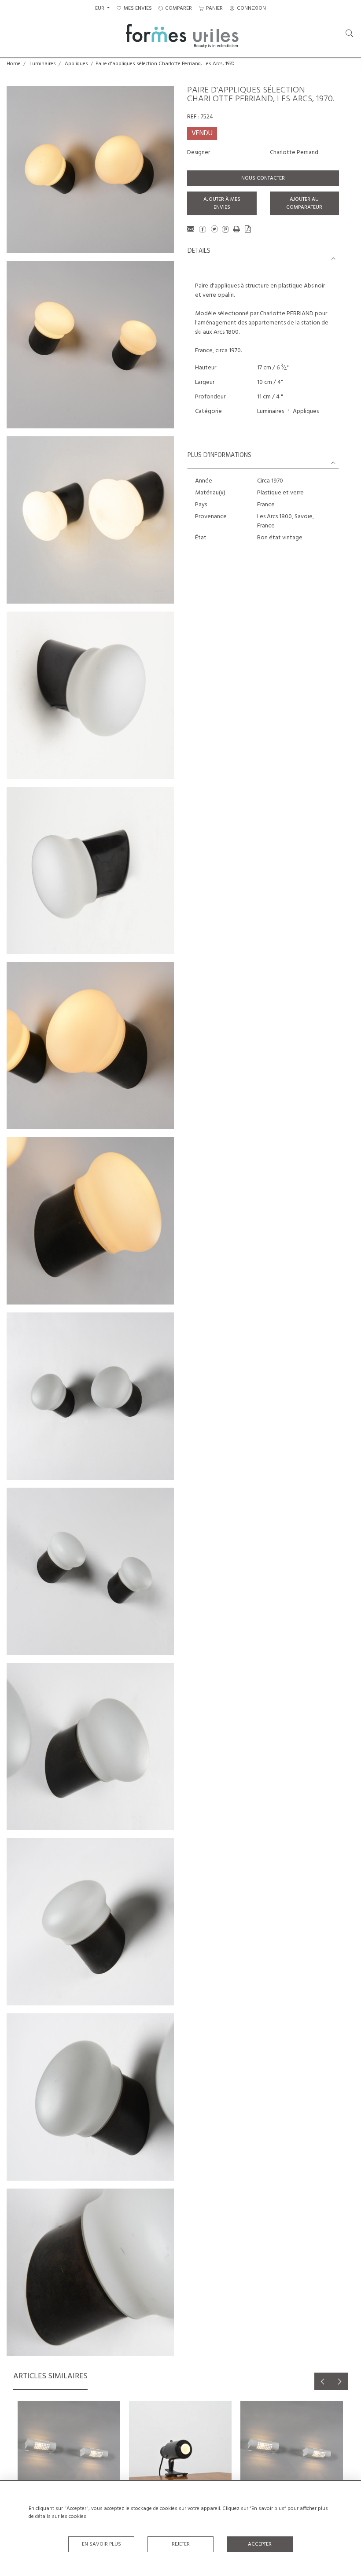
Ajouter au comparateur (304, 203)
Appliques (76, 64)
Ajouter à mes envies (222, 203)
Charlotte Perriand (294, 153)
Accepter (260, 2544)
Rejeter (181, 2544)
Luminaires (43, 64)
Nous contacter (263, 178)
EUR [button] (100, 8)
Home (14, 64)
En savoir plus (101, 2544)
